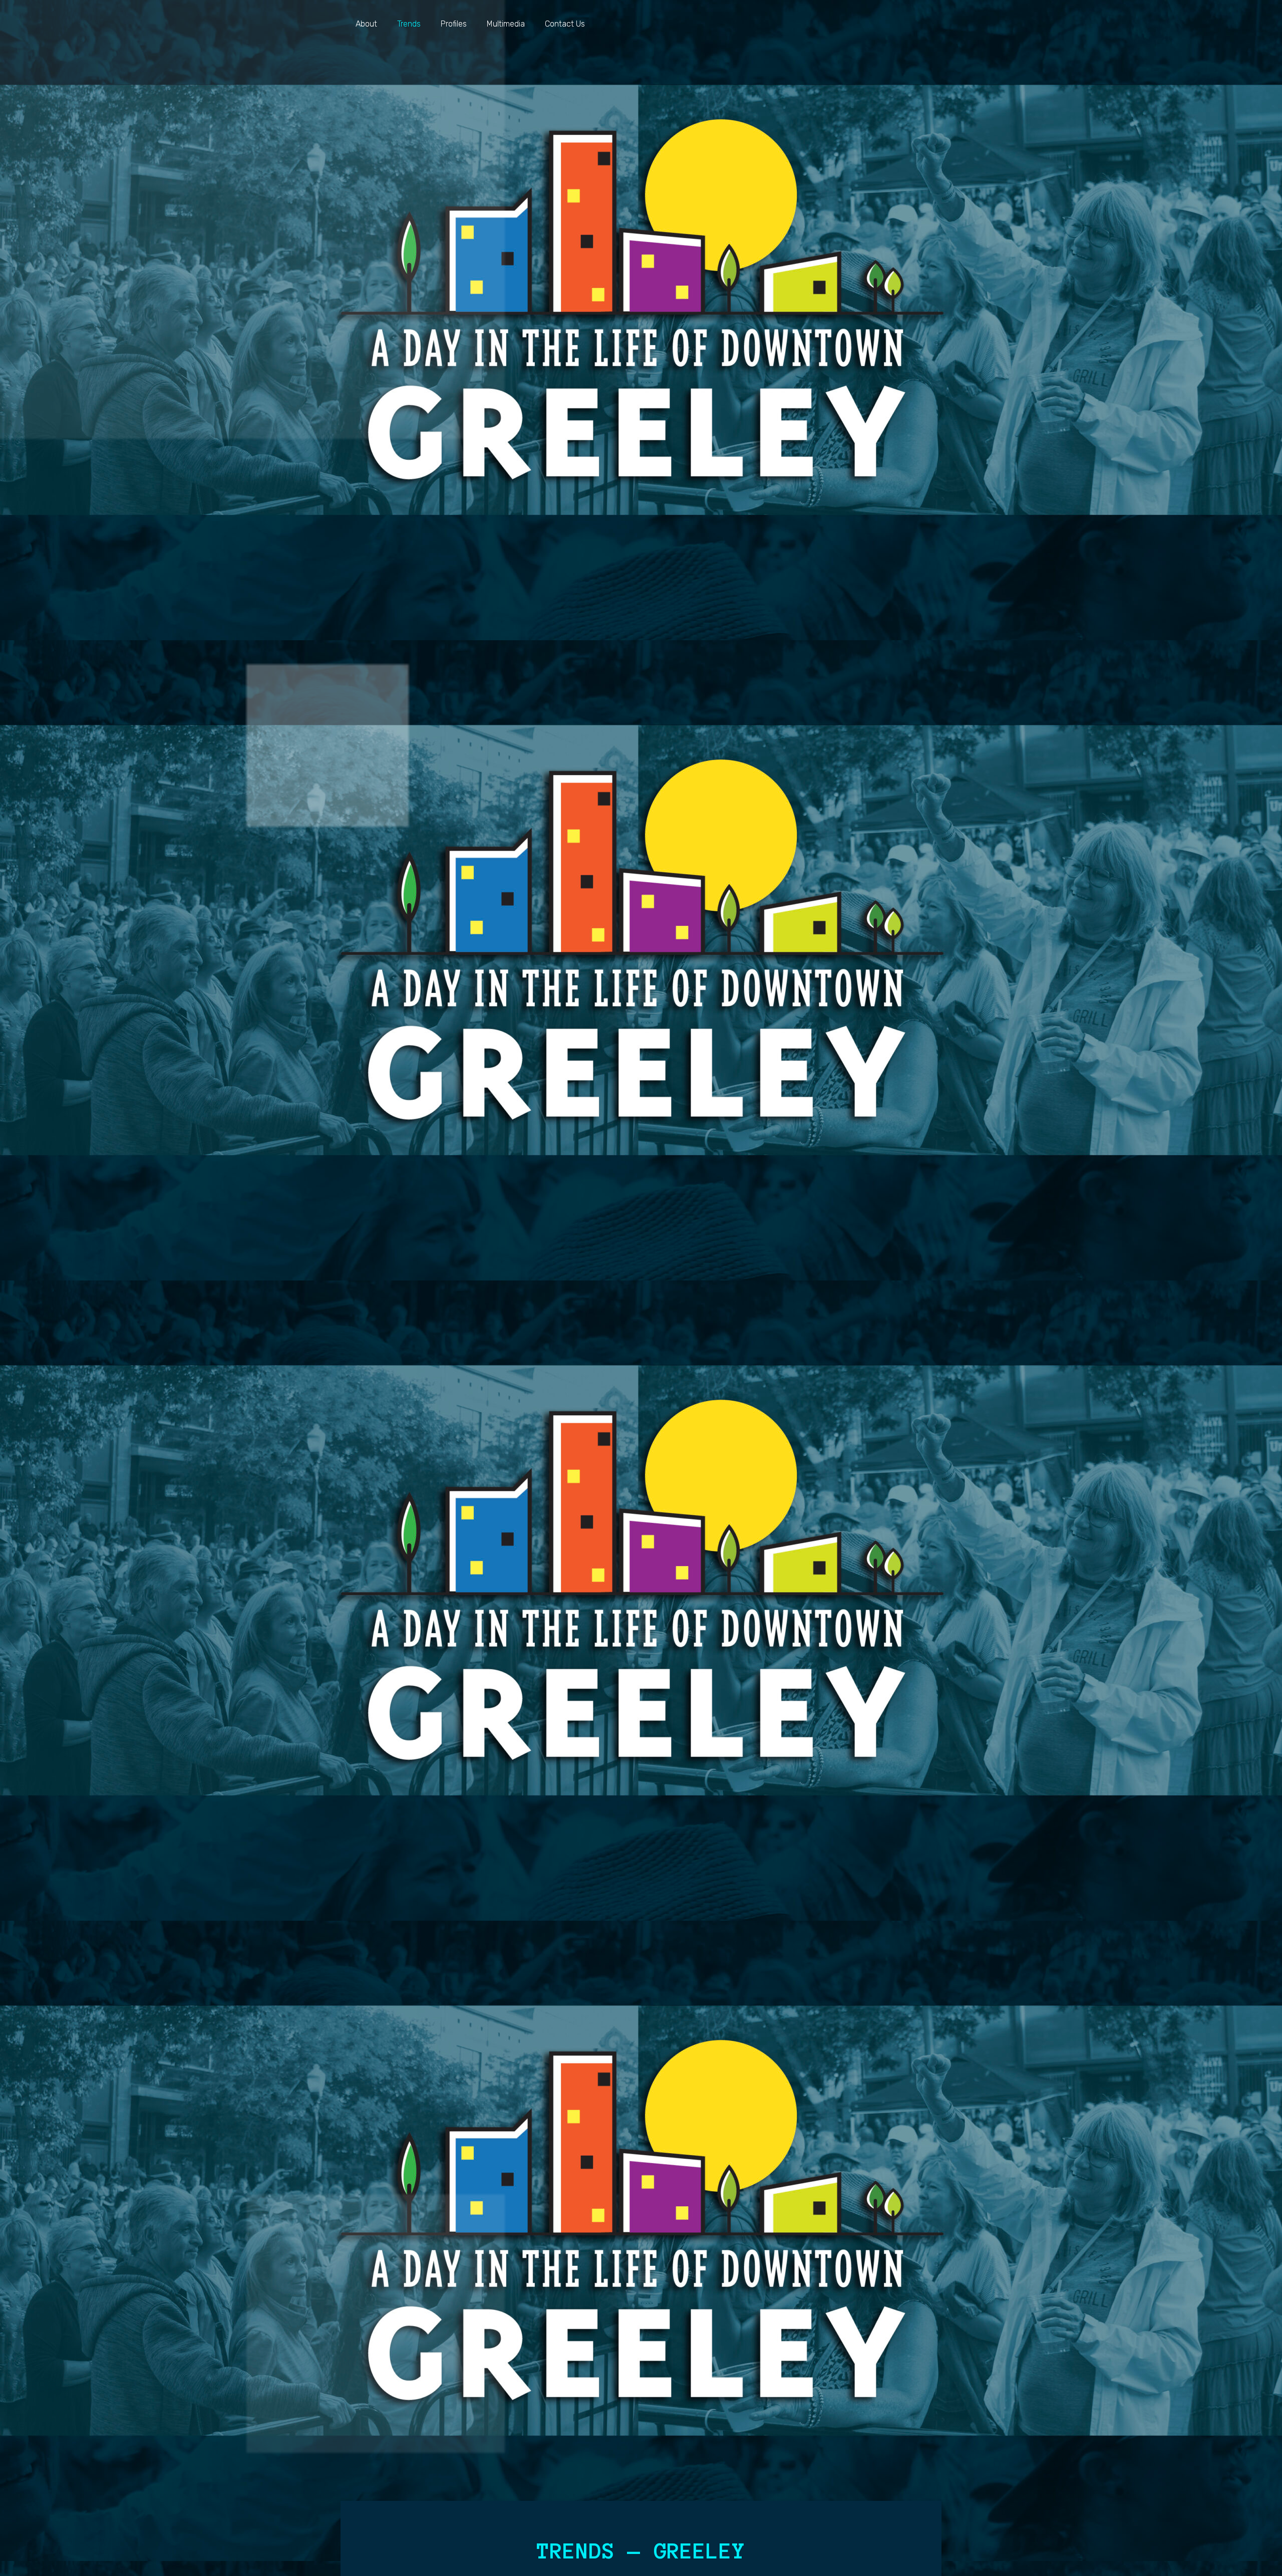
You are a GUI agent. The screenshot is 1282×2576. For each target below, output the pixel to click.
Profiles (454, 24)
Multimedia (506, 24)
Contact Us (565, 24)
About (366, 24)
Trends (409, 24)
